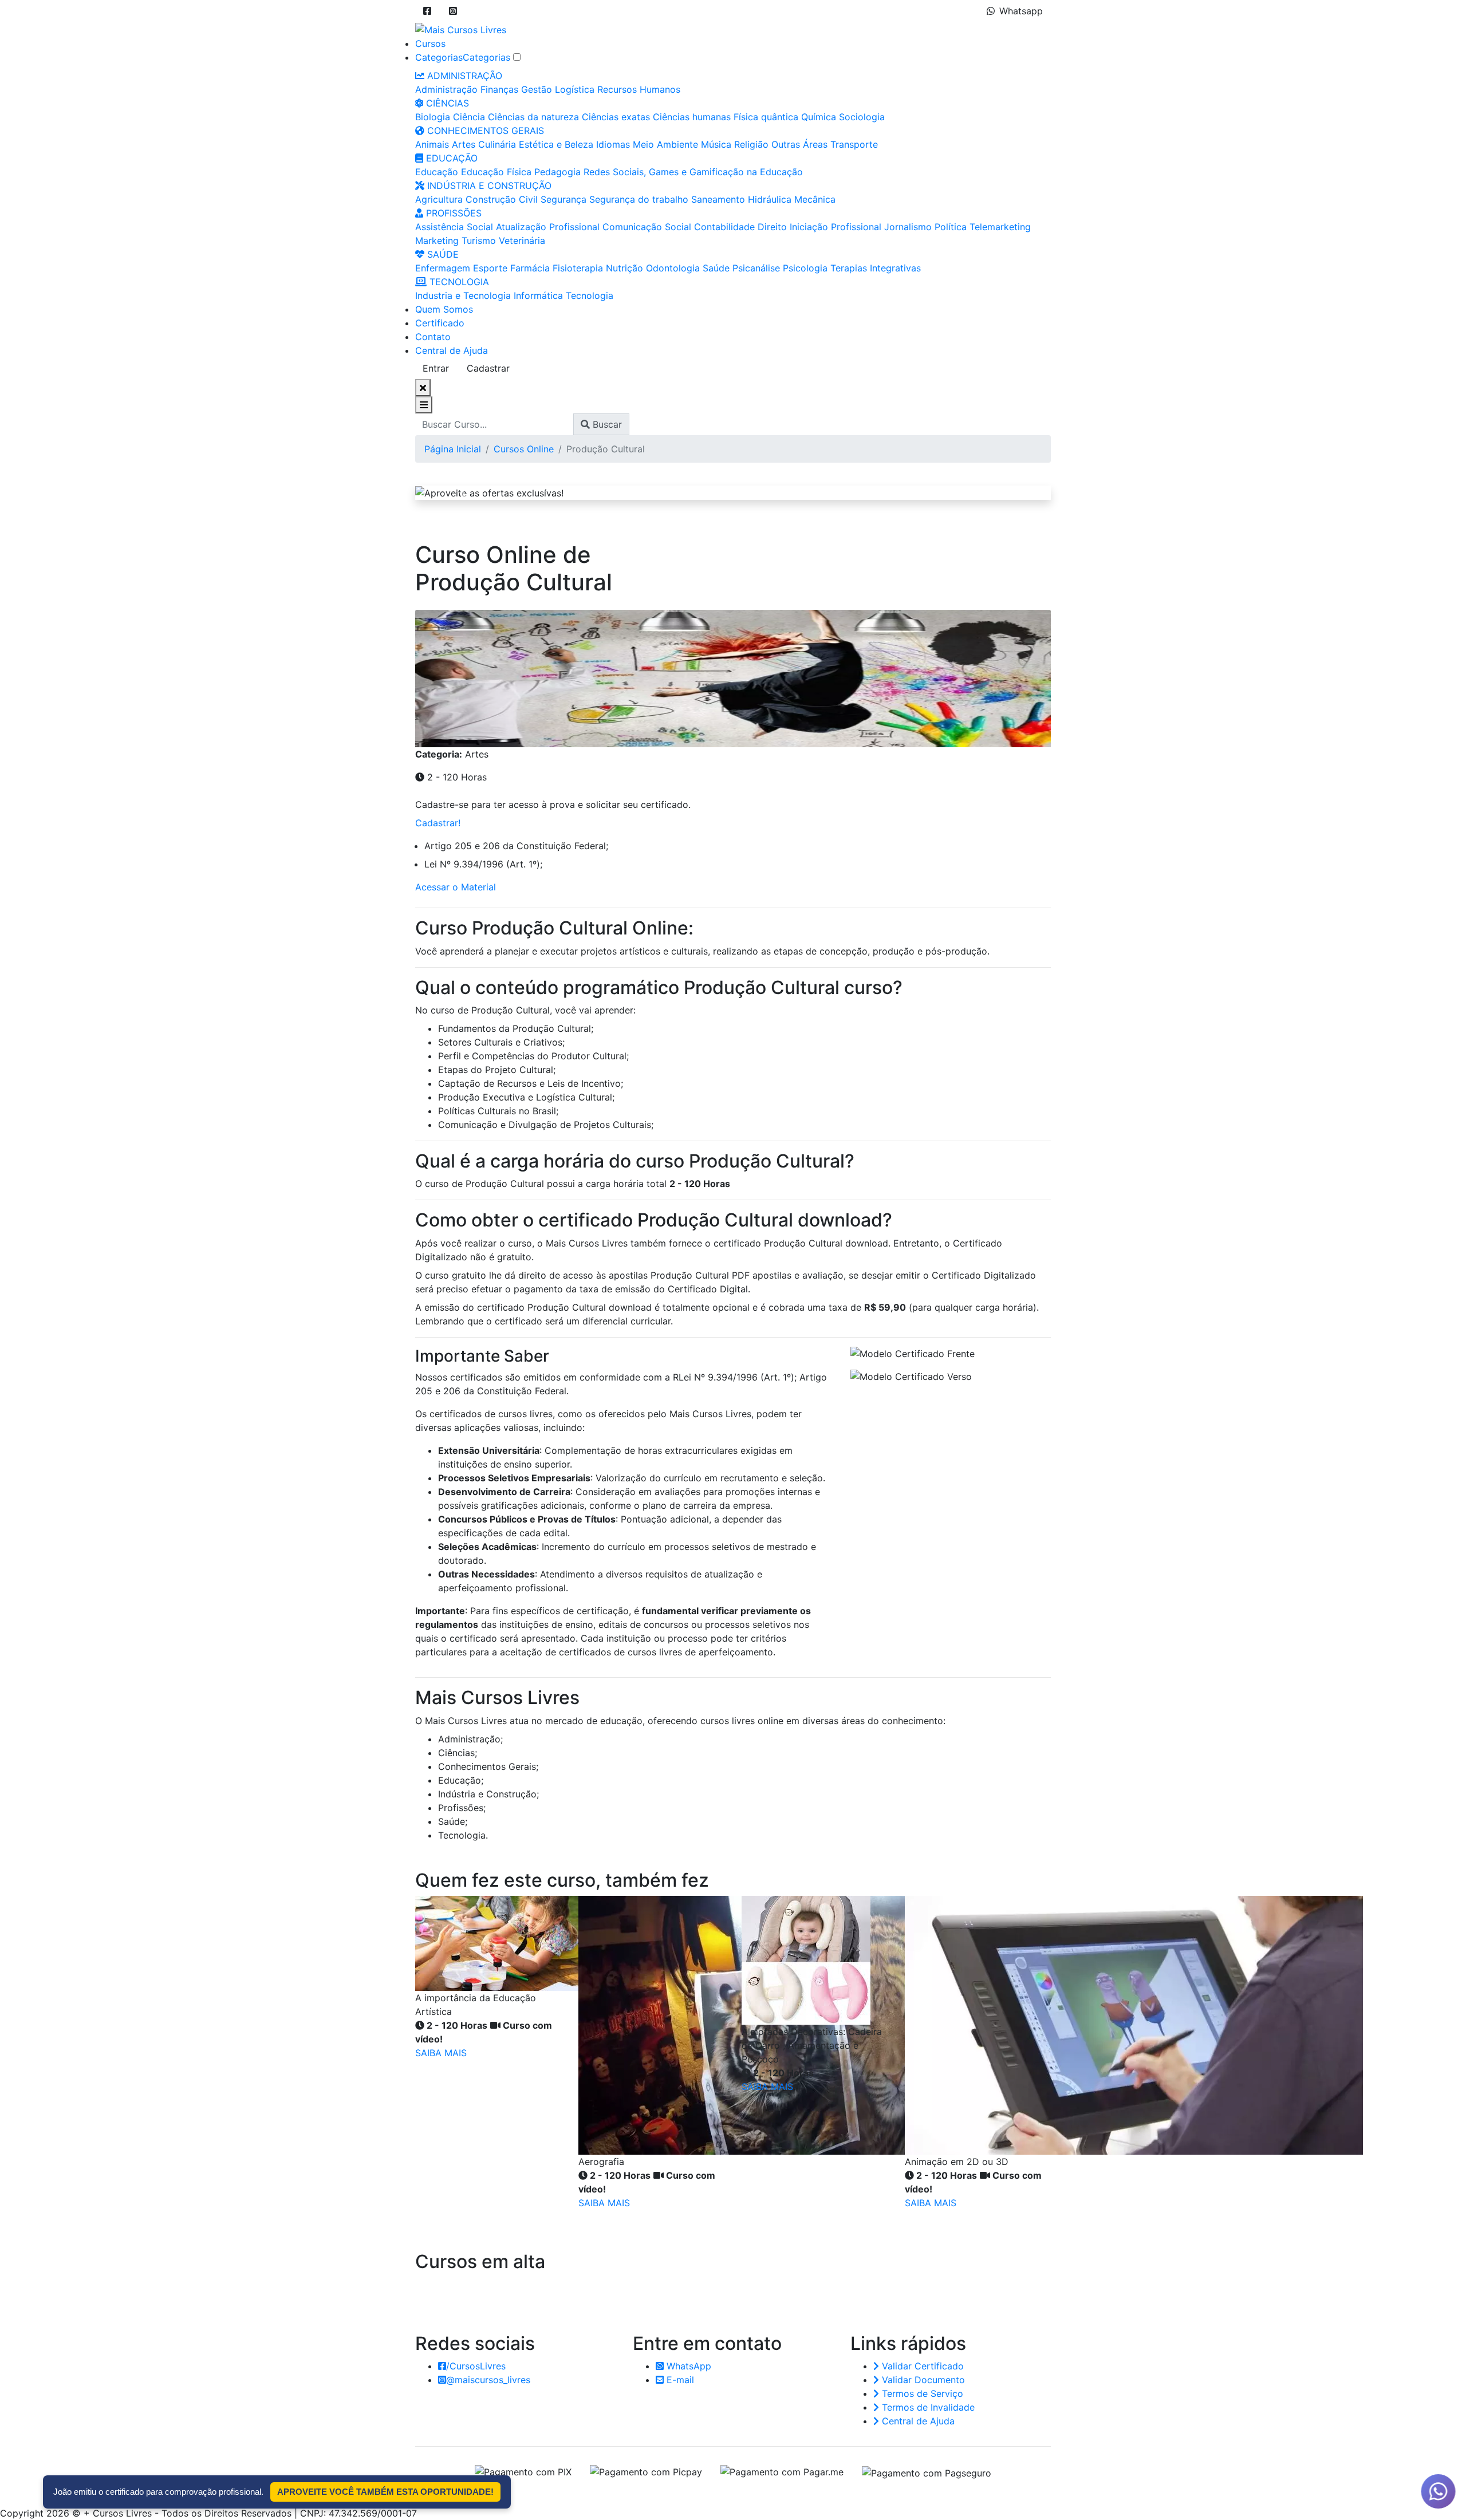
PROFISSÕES (452, 213)
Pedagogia (557, 172)
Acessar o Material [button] (456, 887)
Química (819, 117)
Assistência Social (454, 227)
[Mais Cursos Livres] (461, 29)
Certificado (440, 323)
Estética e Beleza (556, 144)
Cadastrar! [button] (438, 823)
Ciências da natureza (533, 117)
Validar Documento (922, 2380)
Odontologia (673, 268)
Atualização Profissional (548, 227)
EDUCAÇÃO (450, 158)
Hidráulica (770, 199)
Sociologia (862, 117)
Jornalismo (908, 227)
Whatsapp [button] (1021, 11)
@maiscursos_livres (488, 2380)
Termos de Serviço (921, 2393)
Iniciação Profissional (836, 227)
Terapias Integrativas (876, 268)
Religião (751, 144)
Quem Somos (444, 309)
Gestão (537, 89)
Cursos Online (524, 449)
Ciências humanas (692, 117)
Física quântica (766, 117)
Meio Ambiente (665, 144)
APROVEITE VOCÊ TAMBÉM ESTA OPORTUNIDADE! (385, 2492)
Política (951, 227)
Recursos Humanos (639, 89)
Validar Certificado (921, 2366)
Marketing (437, 240)
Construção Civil (502, 199)
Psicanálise (756, 268)
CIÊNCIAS (446, 103)
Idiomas (613, 144)
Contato (433, 337)
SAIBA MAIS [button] (441, 2053)
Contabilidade (724, 227)
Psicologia (805, 268)
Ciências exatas (616, 117)
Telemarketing (1000, 227)
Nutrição (624, 268)
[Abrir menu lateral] (424, 405)
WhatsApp (687, 2366)
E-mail (679, 2380)
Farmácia (530, 268)
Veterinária (522, 240)
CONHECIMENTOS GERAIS (484, 131)
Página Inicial (453, 449)
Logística (575, 89)
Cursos (430, 44)
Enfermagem (443, 268)
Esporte (490, 268)
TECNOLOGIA (458, 282)
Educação (437, 172)
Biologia (433, 117)
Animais (432, 144)
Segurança (563, 199)
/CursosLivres (476, 2366)
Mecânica (815, 199)
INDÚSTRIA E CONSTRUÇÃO (488, 186)
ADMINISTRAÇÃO (463, 76)
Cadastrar (488, 368)
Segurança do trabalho (639, 199)
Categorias (439, 57)
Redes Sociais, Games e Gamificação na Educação (693, 172)
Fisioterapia (578, 268)
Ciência (469, 117)
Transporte (854, 144)
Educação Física (496, 172)
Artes (464, 144)
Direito (772, 227)
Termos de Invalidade (927, 2407)
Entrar (436, 368)
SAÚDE (442, 254)
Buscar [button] (606, 424)
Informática (538, 295)
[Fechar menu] (423, 388)
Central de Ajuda (452, 350)
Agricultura (439, 199)
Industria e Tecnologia (463, 295)
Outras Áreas (799, 144)
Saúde (716, 268)
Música (716, 144)
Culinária (497, 144)
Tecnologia (590, 295)
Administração (446, 89)
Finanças (499, 89)
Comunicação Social (647, 227)
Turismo (479, 240)
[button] (427, 11)
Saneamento (718, 199)
